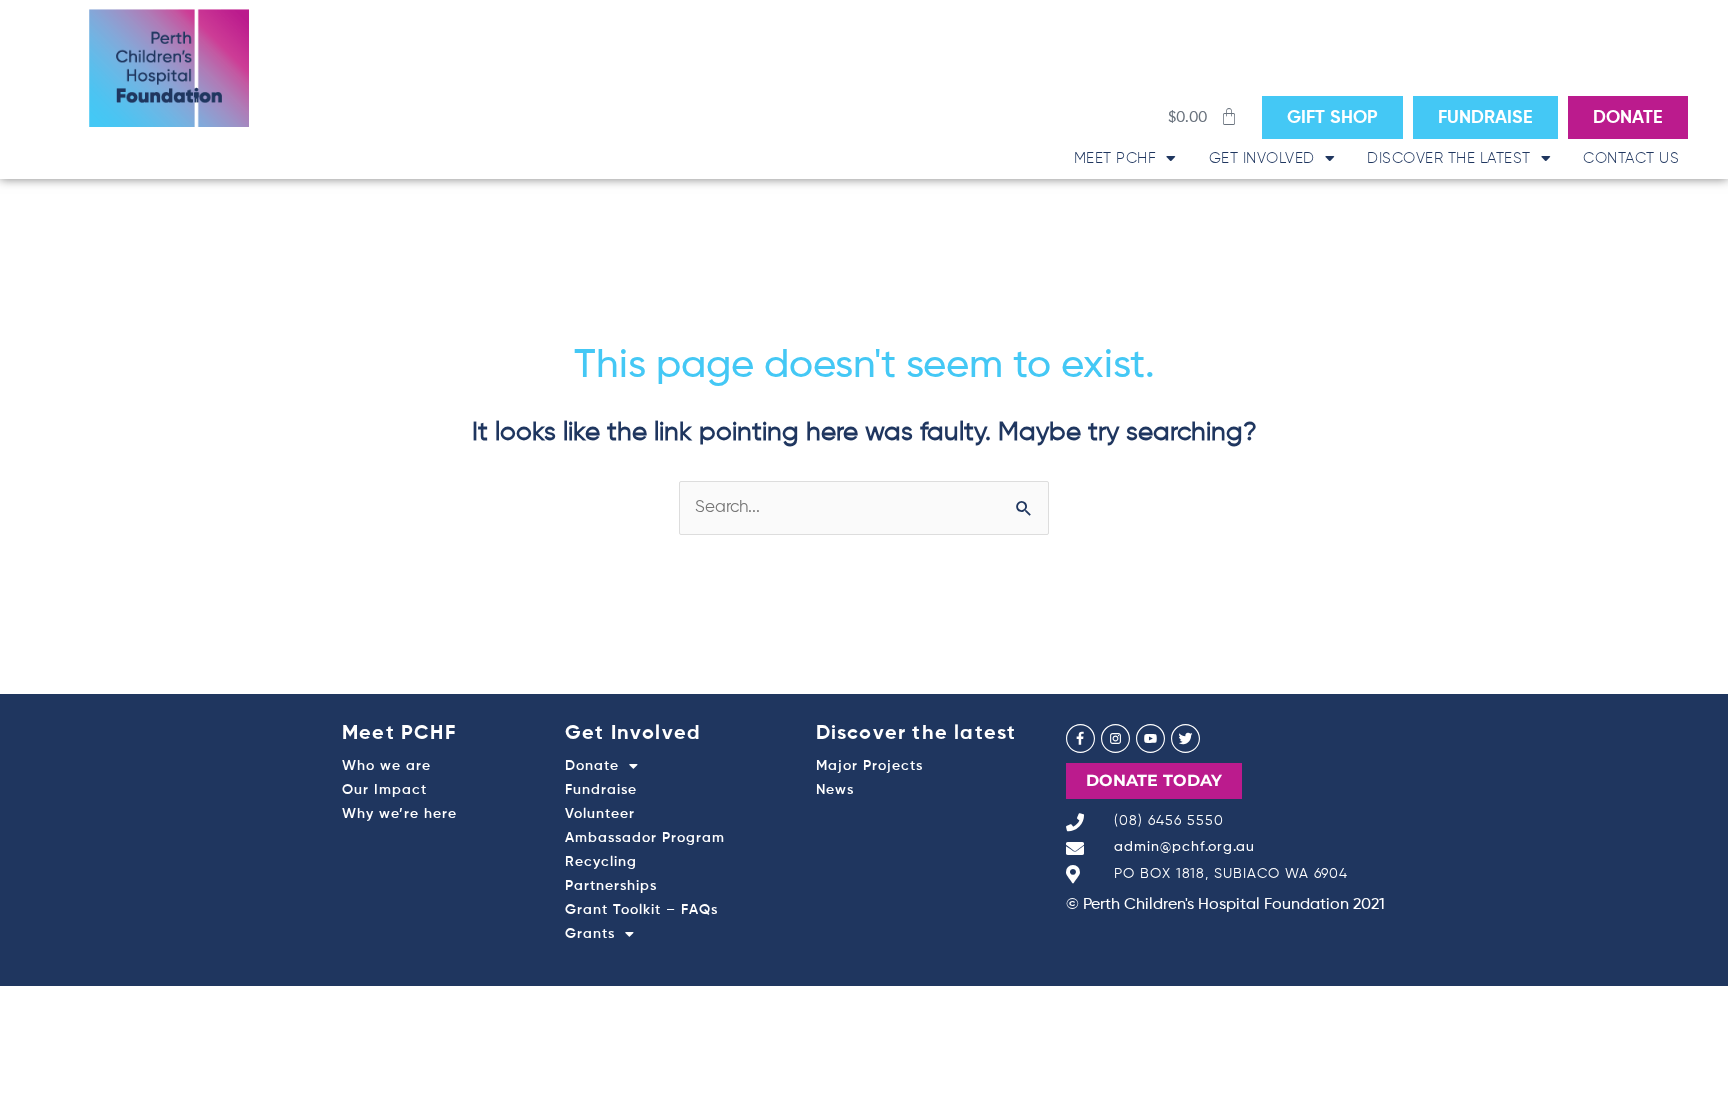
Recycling (601, 862)
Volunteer (600, 814)
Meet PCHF (1115, 158)
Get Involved (1262, 158)
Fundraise (601, 790)
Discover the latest (1449, 158)
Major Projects (869, 766)
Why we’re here (399, 814)
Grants (590, 934)
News (835, 790)
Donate (592, 766)
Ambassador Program (645, 838)
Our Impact (384, 790)
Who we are (386, 766)
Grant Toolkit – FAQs (641, 910)
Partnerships (611, 886)
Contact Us (1631, 158)
